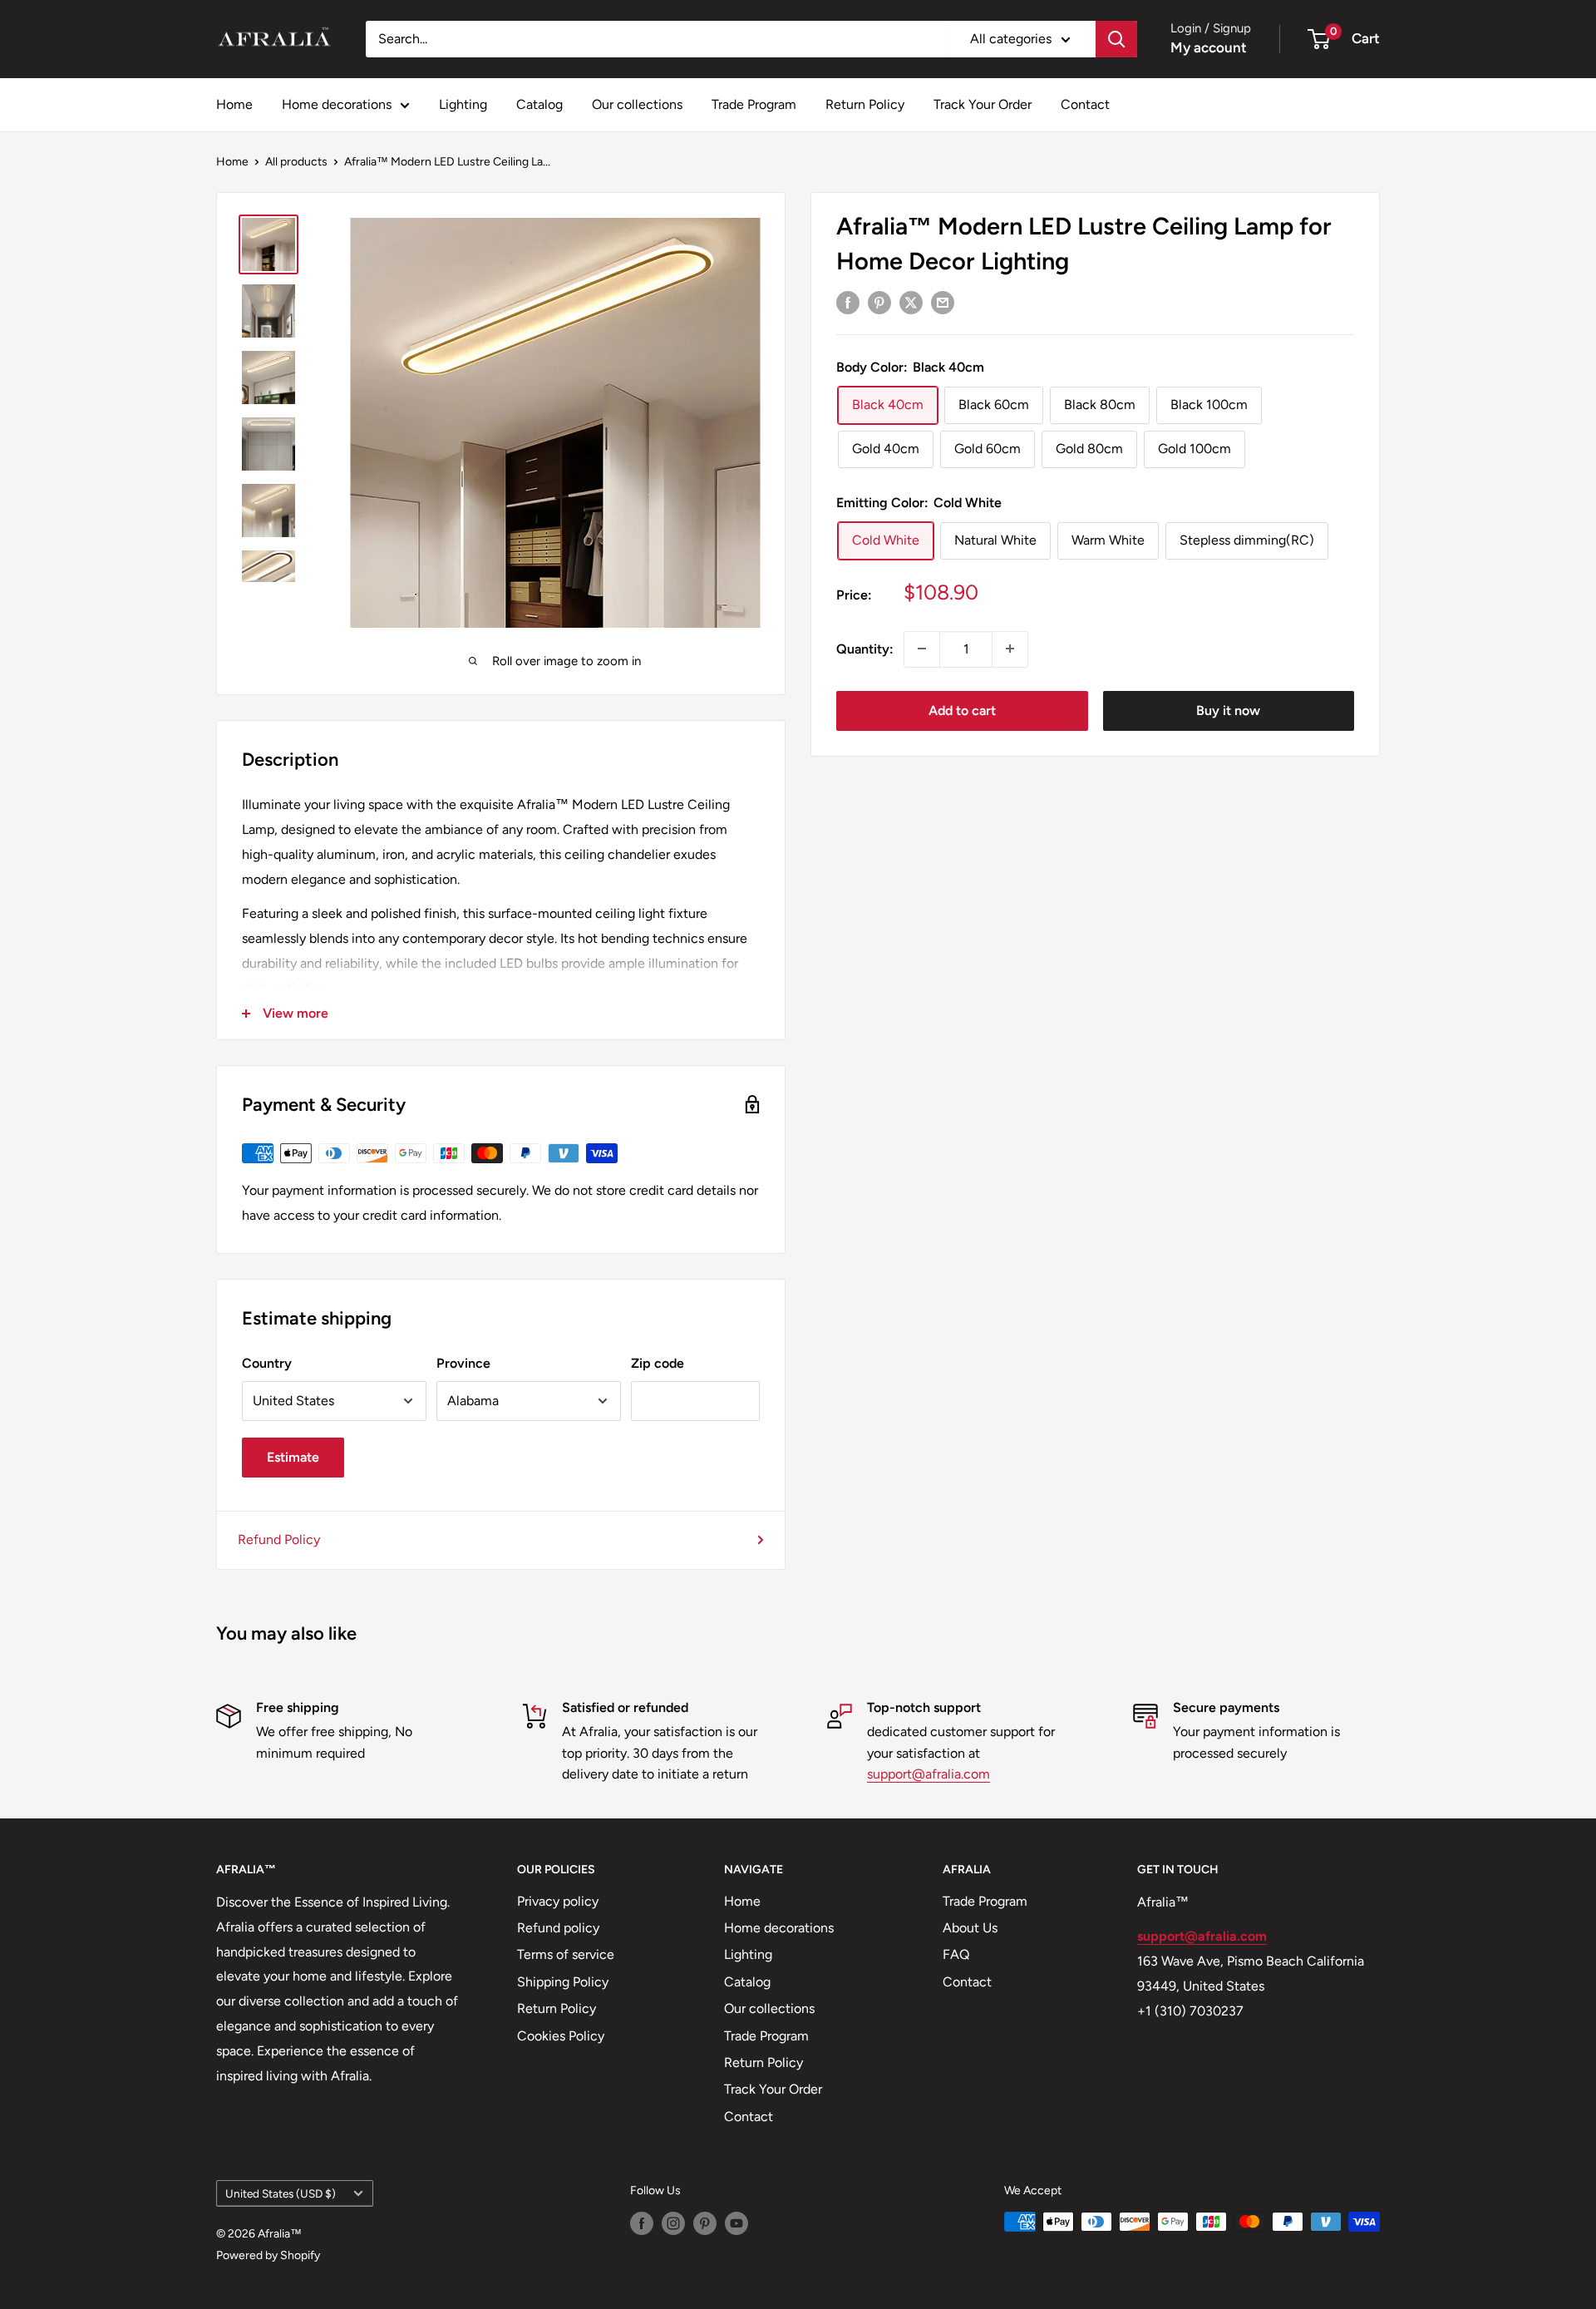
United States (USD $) (281, 2193)
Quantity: (865, 648)
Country (267, 1363)
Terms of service (566, 1954)
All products (296, 162)
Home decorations (337, 104)
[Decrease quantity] (922, 649)
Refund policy (558, 1928)
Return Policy (865, 104)
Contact (1085, 104)
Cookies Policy (561, 2036)
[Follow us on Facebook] (642, 2223)
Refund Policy (279, 1539)
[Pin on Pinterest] (879, 302)
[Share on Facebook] (848, 302)
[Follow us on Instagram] (673, 2223)
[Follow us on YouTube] (736, 2223)
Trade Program (754, 104)
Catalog (539, 104)
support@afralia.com (929, 1774)
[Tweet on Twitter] (911, 302)
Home (234, 104)
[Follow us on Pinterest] (705, 2223)
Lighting (463, 104)
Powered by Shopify (268, 2255)
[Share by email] (943, 302)
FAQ (956, 1954)
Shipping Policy (563, 1982)
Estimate (293, 1457)
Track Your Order (983, 104)
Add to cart (962, 710)
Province (463, 1363)
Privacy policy (558, 1901)
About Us (970, 1928)
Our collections (637, 104)
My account (1209, 47)
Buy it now (1228, 710)
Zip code (658, 1363)
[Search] (1116, 39)
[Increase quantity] (1010, 649)
